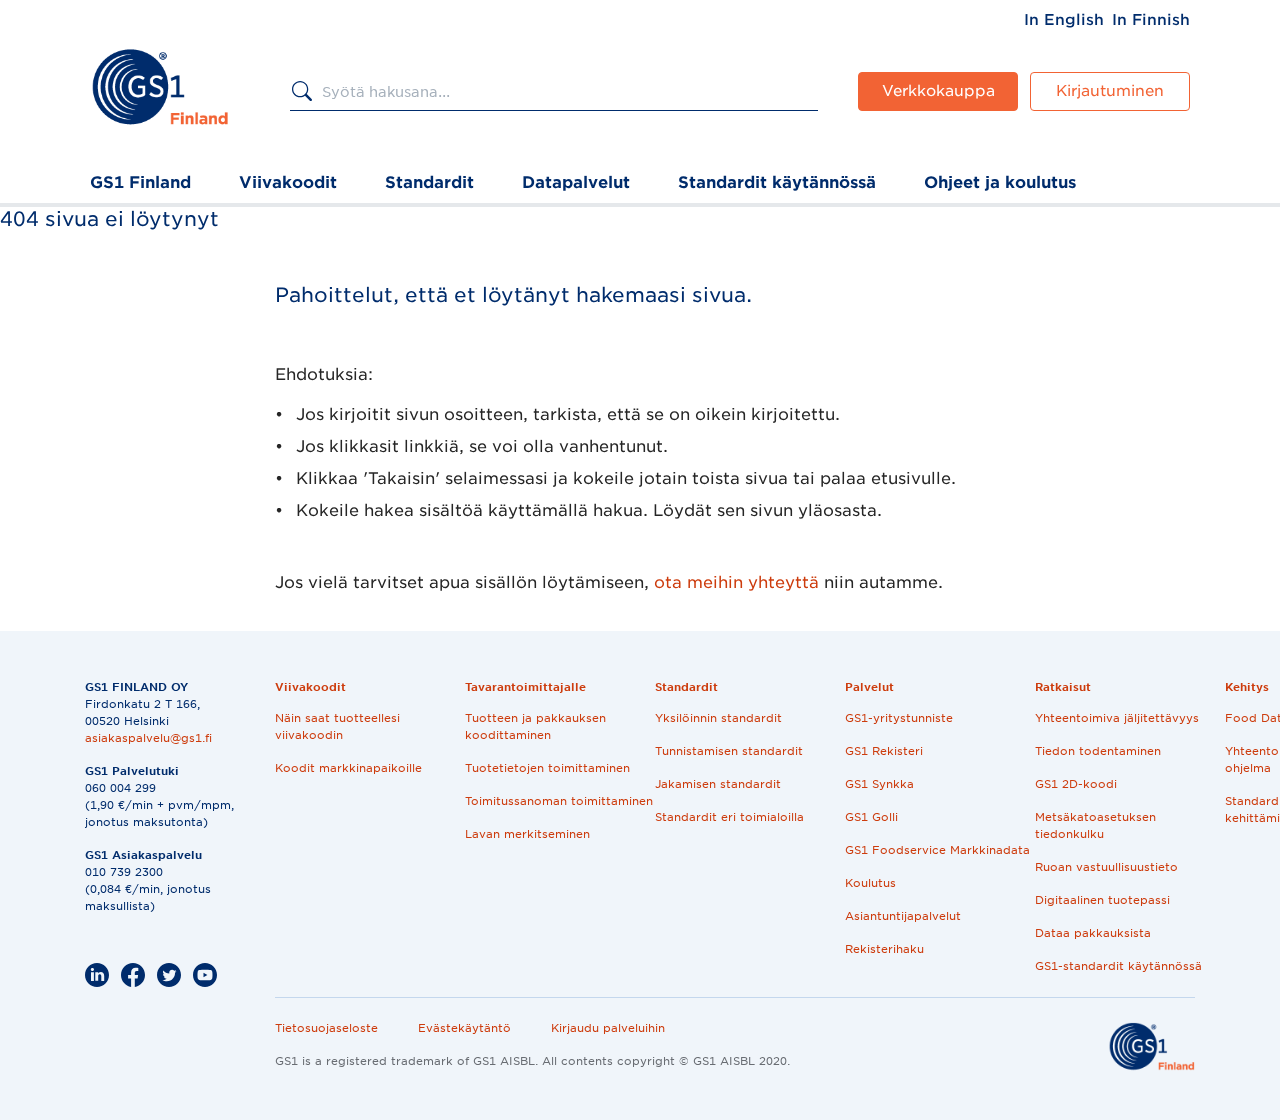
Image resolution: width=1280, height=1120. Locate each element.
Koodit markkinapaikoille (348, 768)
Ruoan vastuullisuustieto (1106, 867)
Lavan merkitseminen (527, 834)
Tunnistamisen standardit (729, 751)
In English (1064, 20)
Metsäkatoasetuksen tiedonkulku (1095, 825)
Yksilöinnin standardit (718, 718)
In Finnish (1151, 20)
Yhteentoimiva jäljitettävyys (1117, 718)
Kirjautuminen (1110, 91)
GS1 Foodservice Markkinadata (937, 850)
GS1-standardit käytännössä (1118, 966)
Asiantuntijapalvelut (903, 916)
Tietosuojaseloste (326, 1028)
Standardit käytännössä (777, 182)
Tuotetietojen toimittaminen (547, 768)
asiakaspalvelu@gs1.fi (148, 738)
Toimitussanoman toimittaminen (559, 801)
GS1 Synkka (879, 784)
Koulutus (870, 883)
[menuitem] (1064, 20)
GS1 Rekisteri (884, 751)
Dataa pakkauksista (1093, 933)
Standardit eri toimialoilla (729, 817)
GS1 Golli (871, 817)
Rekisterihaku (884, 949)
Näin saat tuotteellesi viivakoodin (337, 726)
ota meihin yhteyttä (736, 582)
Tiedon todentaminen (1098, 751)
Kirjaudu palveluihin (608, 1028)
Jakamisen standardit (718, 784)
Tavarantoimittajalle (525, 687)
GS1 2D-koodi (1076, 784)
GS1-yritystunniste (899, 718)
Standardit (429, 182)
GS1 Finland (140, 182)
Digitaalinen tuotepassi (1102, 900)
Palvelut (869, 687)
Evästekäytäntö (464, 1028)
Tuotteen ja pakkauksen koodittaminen (535, 726)
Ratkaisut (1063, 687)
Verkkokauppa (938, 91)
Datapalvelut (576, 182)
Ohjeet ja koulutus (1000, 182)
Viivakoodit (288, 182)
